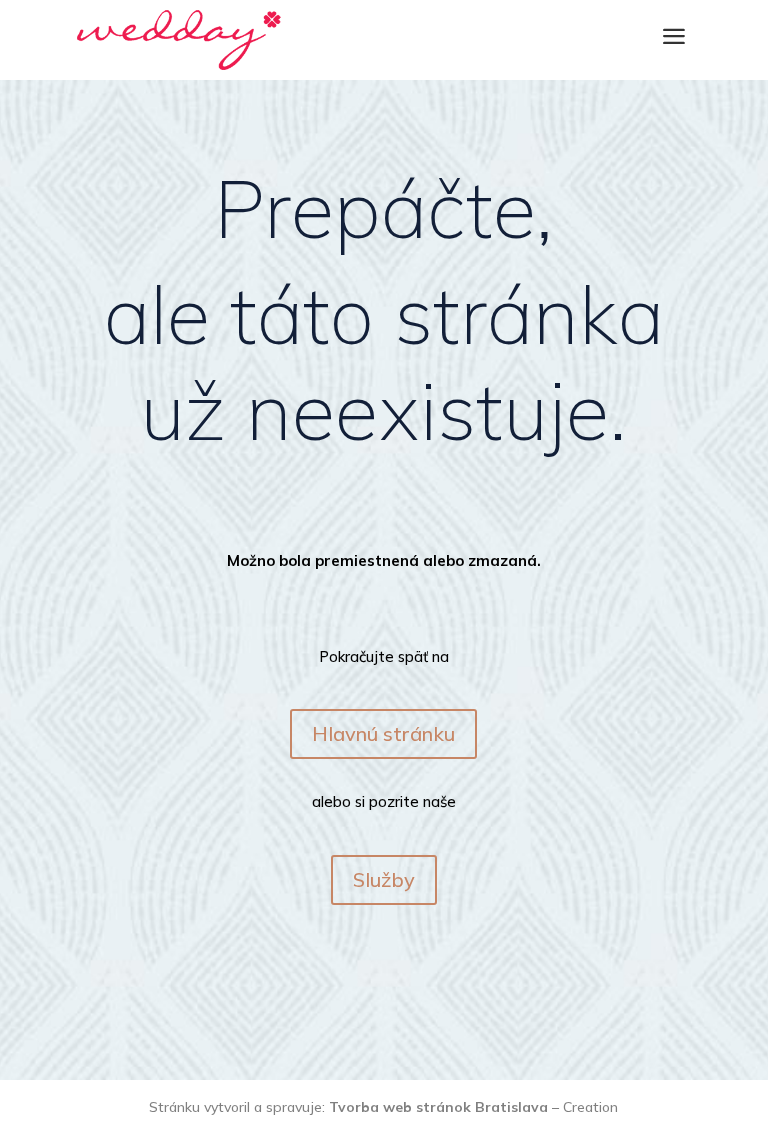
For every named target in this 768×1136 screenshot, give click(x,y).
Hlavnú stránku (383, 733)
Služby (384, 879)
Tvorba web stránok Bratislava (438, 1107)
